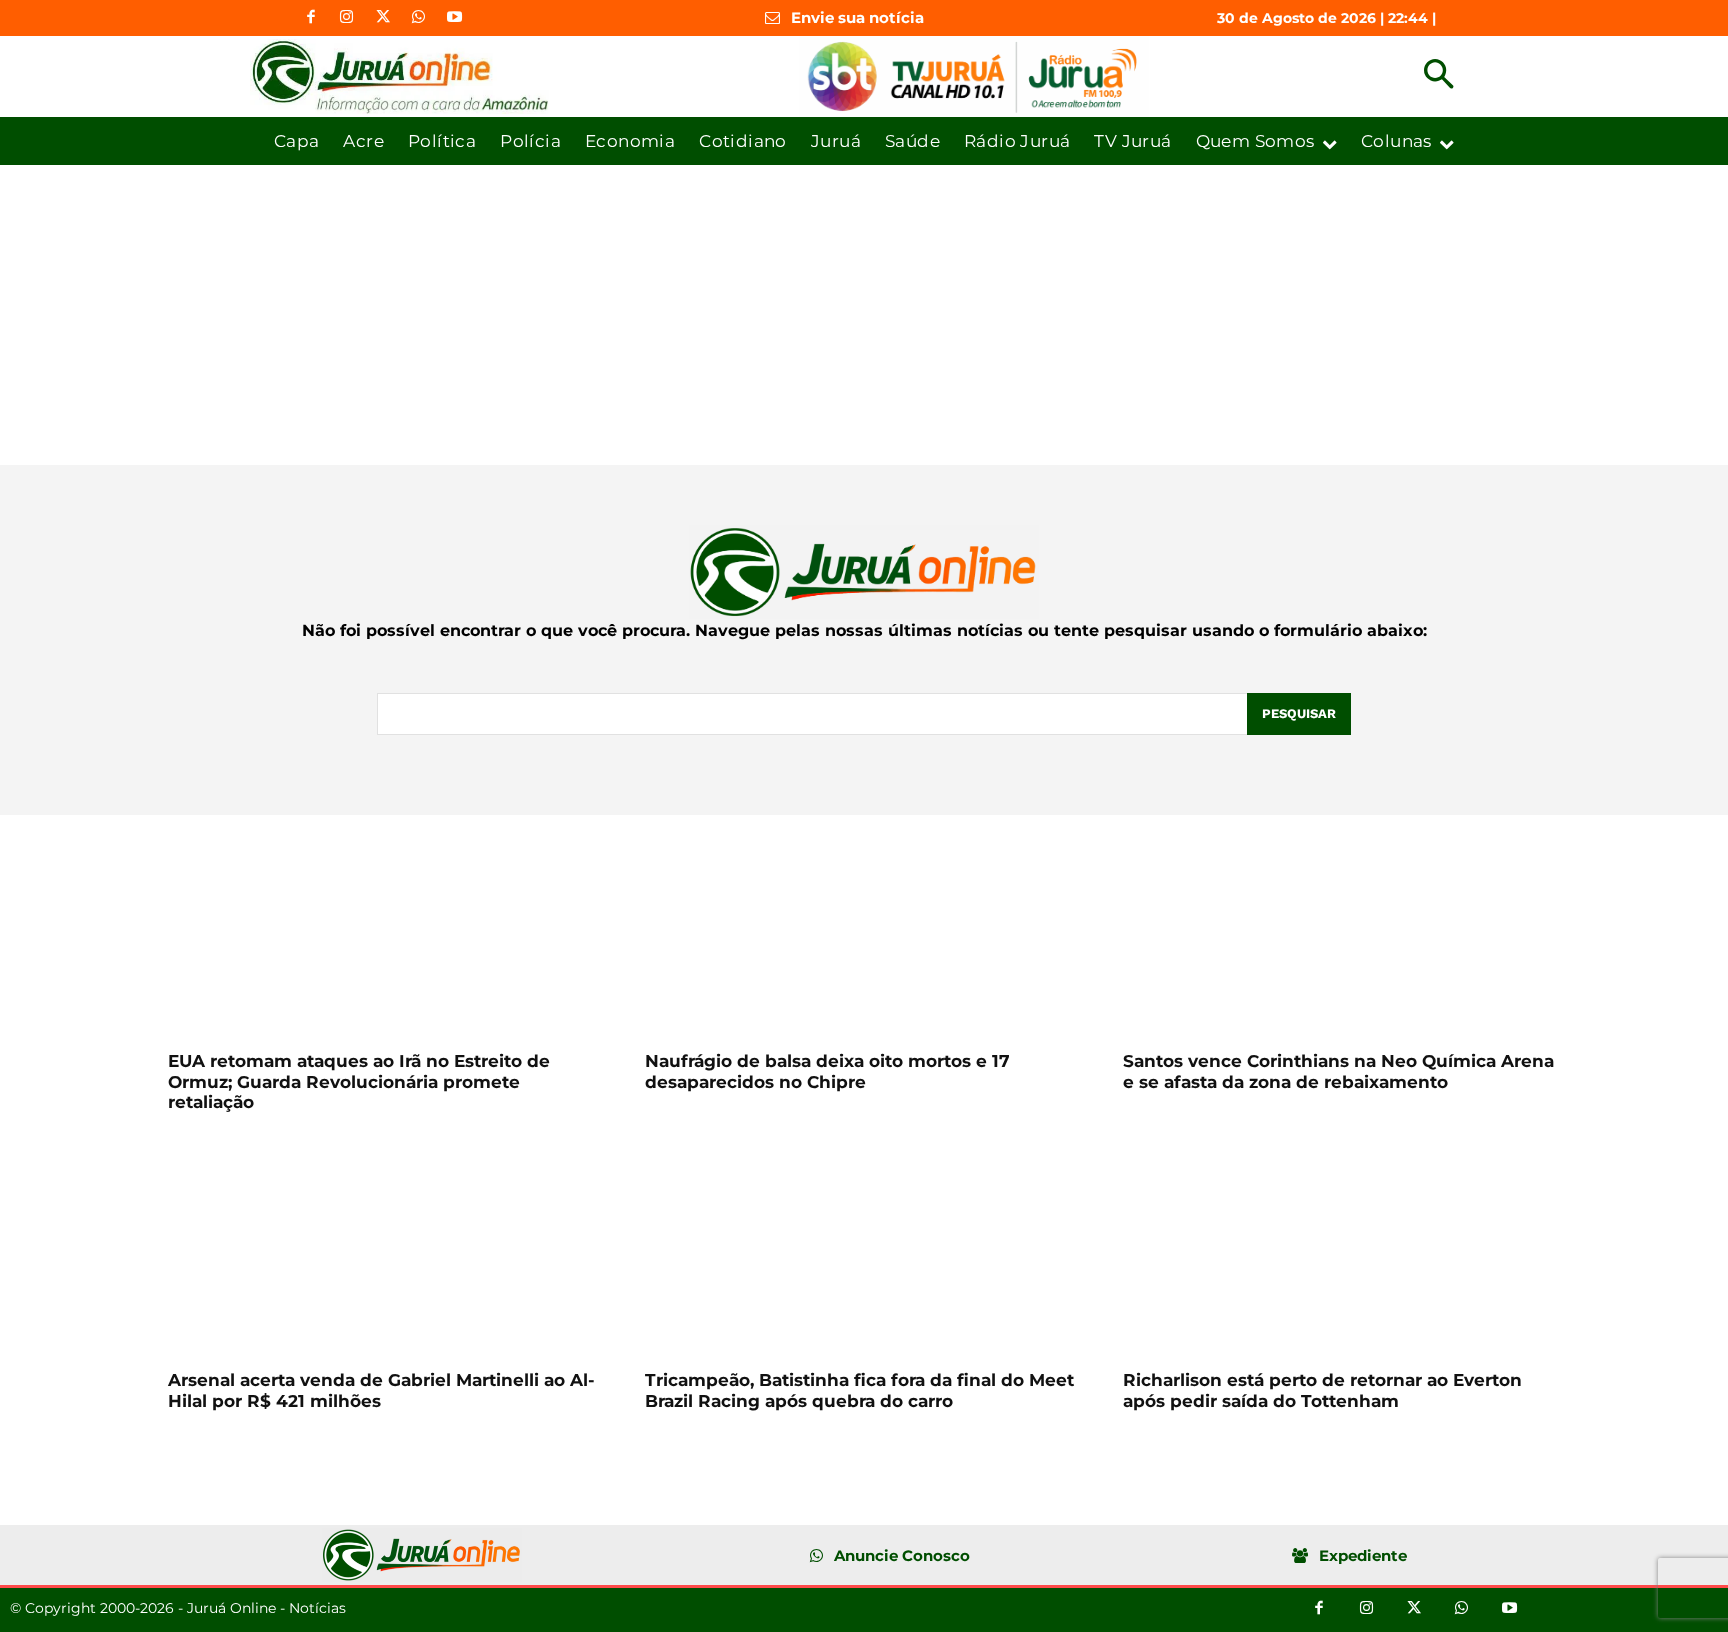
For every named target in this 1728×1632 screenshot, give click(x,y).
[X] (383, 18)
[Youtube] (455, 18)
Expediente (1363, 1555)
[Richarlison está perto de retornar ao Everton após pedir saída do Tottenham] (1341, 1248)
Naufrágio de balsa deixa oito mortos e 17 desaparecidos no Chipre (827, 1071)
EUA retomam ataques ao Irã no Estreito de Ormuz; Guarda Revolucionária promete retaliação (359, 1081)
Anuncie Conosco (902, 1555)
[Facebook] (311, 18)
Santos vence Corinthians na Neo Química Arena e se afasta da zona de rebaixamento (1338, 1071)
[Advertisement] (864, 315)
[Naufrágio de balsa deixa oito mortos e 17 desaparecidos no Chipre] (863, 929)
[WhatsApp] (419, 18)
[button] (1438, 76)
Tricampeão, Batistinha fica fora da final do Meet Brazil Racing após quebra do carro (859, 1390)
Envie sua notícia (857, 17)
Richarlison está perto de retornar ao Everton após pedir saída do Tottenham (1322, 1390)
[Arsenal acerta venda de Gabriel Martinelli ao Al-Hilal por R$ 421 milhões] (386, 1248)
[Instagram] (347, 18)
